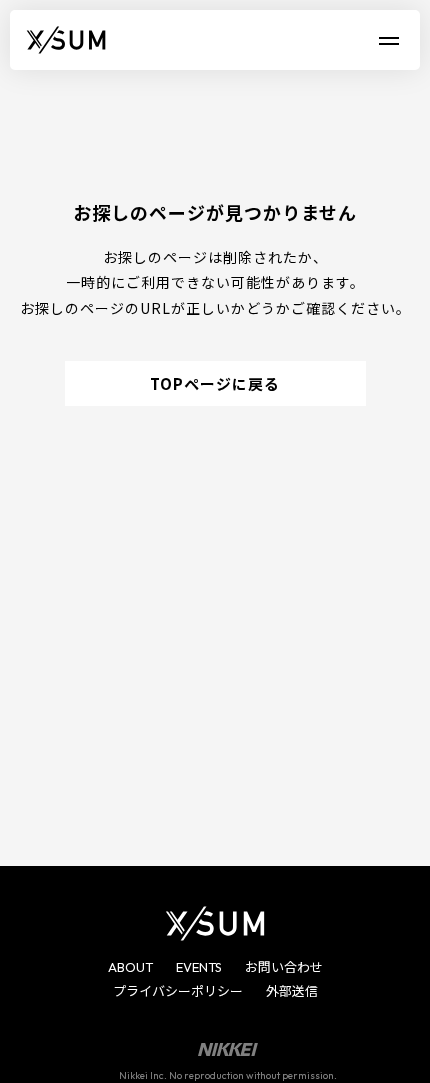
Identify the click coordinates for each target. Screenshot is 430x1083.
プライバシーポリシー (178, 991)
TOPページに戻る (215, 383)
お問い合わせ (284, 967)
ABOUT (130, 967)
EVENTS (199, 967)
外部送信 (292, 991)
